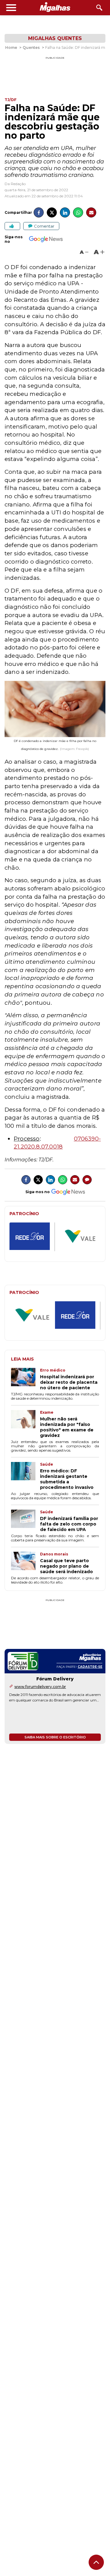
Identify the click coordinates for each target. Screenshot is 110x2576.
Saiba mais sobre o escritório (55, 1737)
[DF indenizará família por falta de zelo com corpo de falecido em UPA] (26, 1521)
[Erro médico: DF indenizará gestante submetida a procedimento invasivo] (26, 1476)
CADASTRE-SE (90, 1667)
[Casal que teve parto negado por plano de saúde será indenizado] (26, 1563)
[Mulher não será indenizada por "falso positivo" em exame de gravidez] (26, 1424)
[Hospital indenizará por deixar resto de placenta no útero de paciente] (26, 1379)
